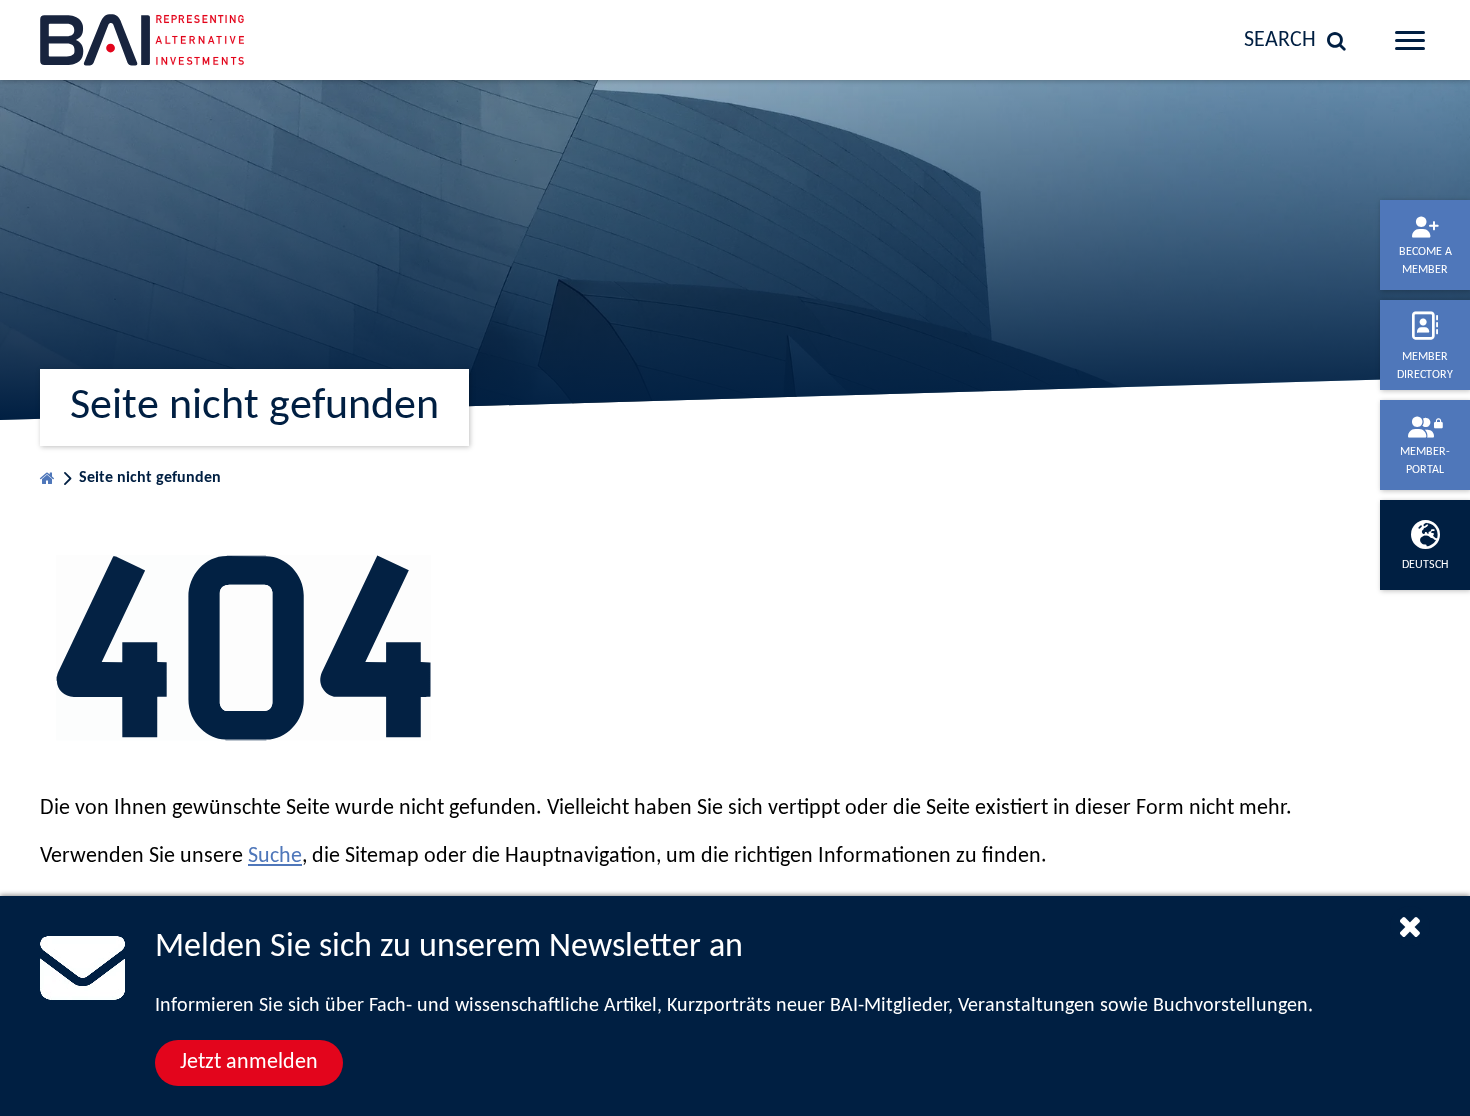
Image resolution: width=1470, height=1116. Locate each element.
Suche (275, 856)
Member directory (1425, 366)
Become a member (1425, 261)
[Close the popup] (1410, 926)
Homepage (47, 473)
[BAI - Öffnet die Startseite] (199, 40)
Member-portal (1425, 461)
